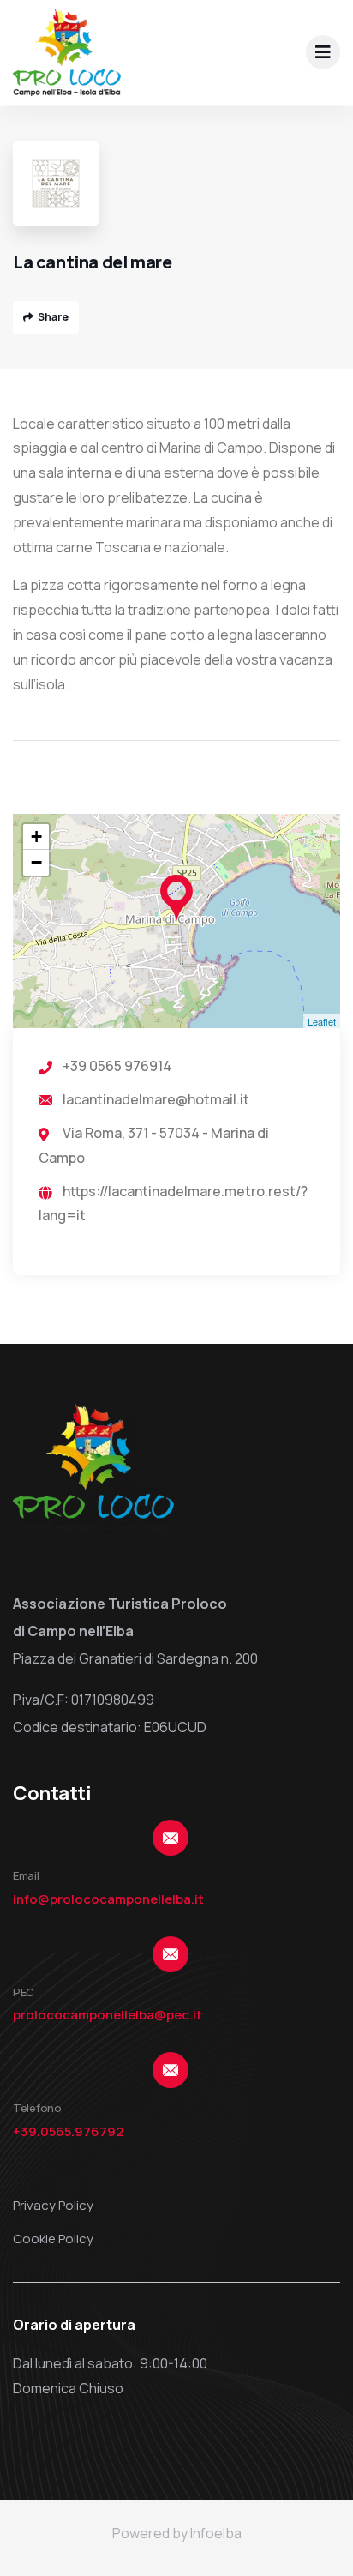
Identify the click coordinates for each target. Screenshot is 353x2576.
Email (26, 1875)
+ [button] (36, 837)
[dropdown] (323, 52)
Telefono (37, 2108)
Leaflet (322, 1021)
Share (53, 317)
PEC (24, 1992)
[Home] (67, 52)
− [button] (36, 862)
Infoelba (216, 2533)
